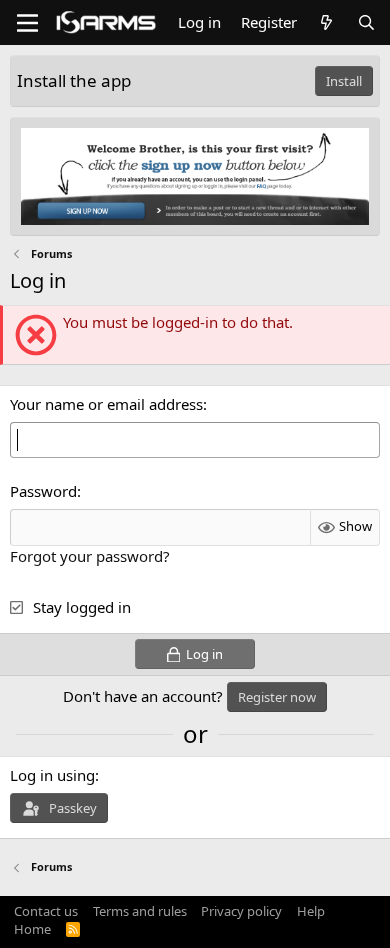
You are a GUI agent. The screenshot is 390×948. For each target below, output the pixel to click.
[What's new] (326, 22)
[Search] (366, 22)
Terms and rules (140, 911)
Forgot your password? (90, 556)
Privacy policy (241, 911)
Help (311, 911)
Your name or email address (106, 404)
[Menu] (27, 23)
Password (43, 491)
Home (32, 929)
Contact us (46, 911)
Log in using (52, 775)
